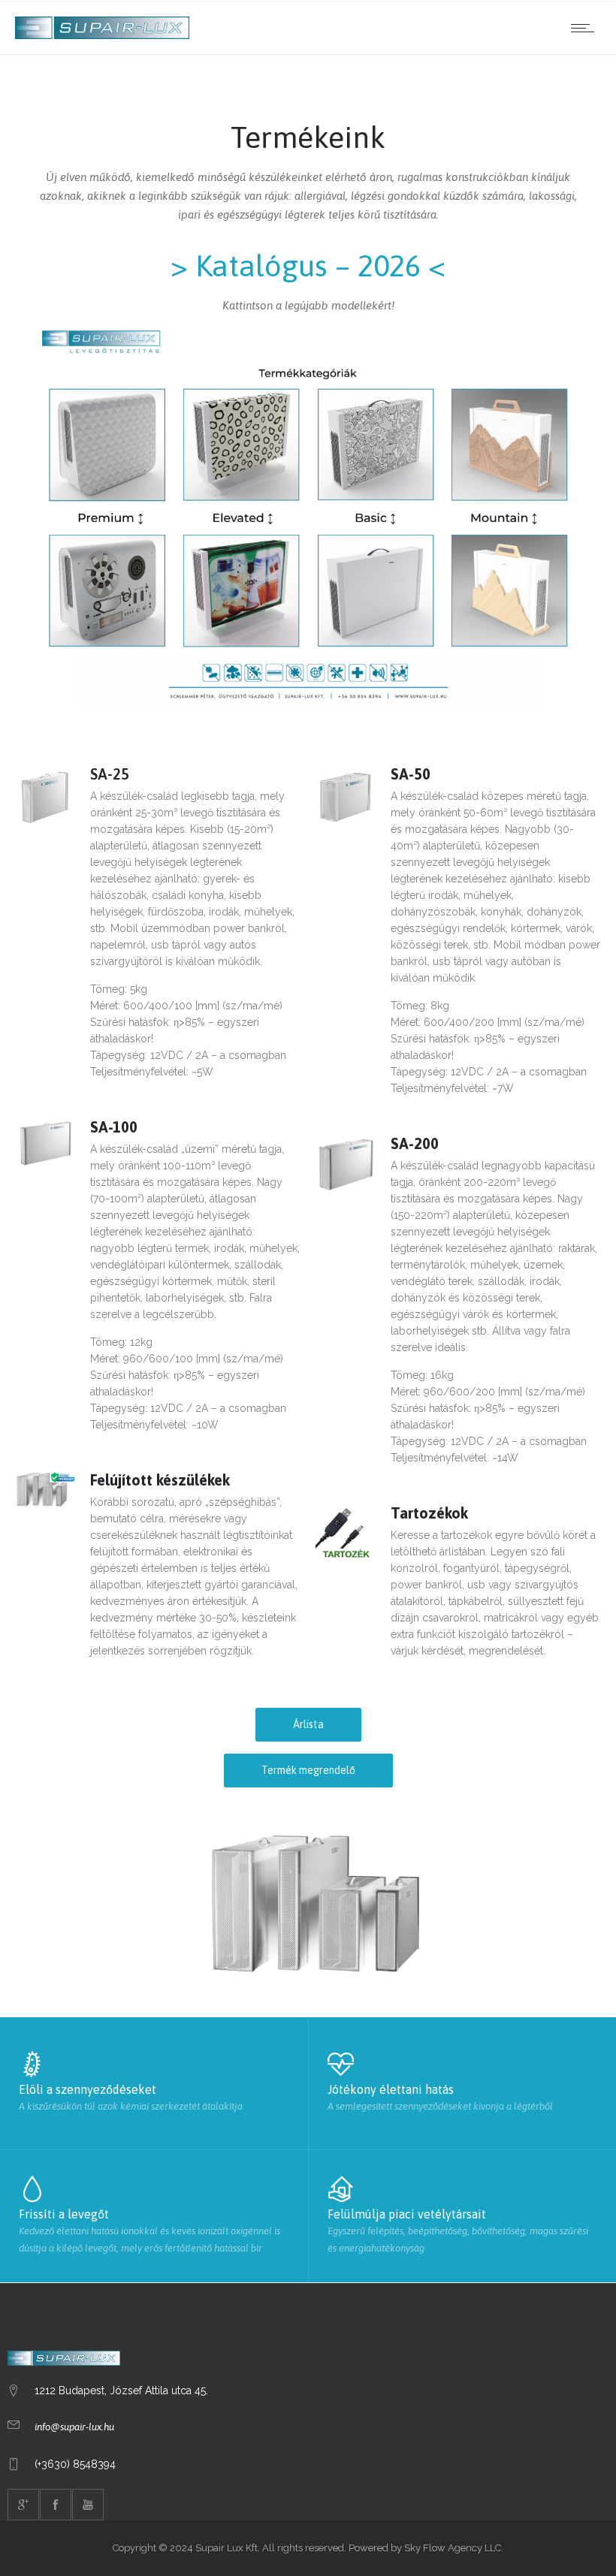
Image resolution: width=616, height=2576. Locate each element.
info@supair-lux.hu (74, 2427)
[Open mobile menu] (586, 28)
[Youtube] (88, 2505)
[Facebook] (56, 2505)
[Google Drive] (23, 2505)
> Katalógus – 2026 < (308, 265)
